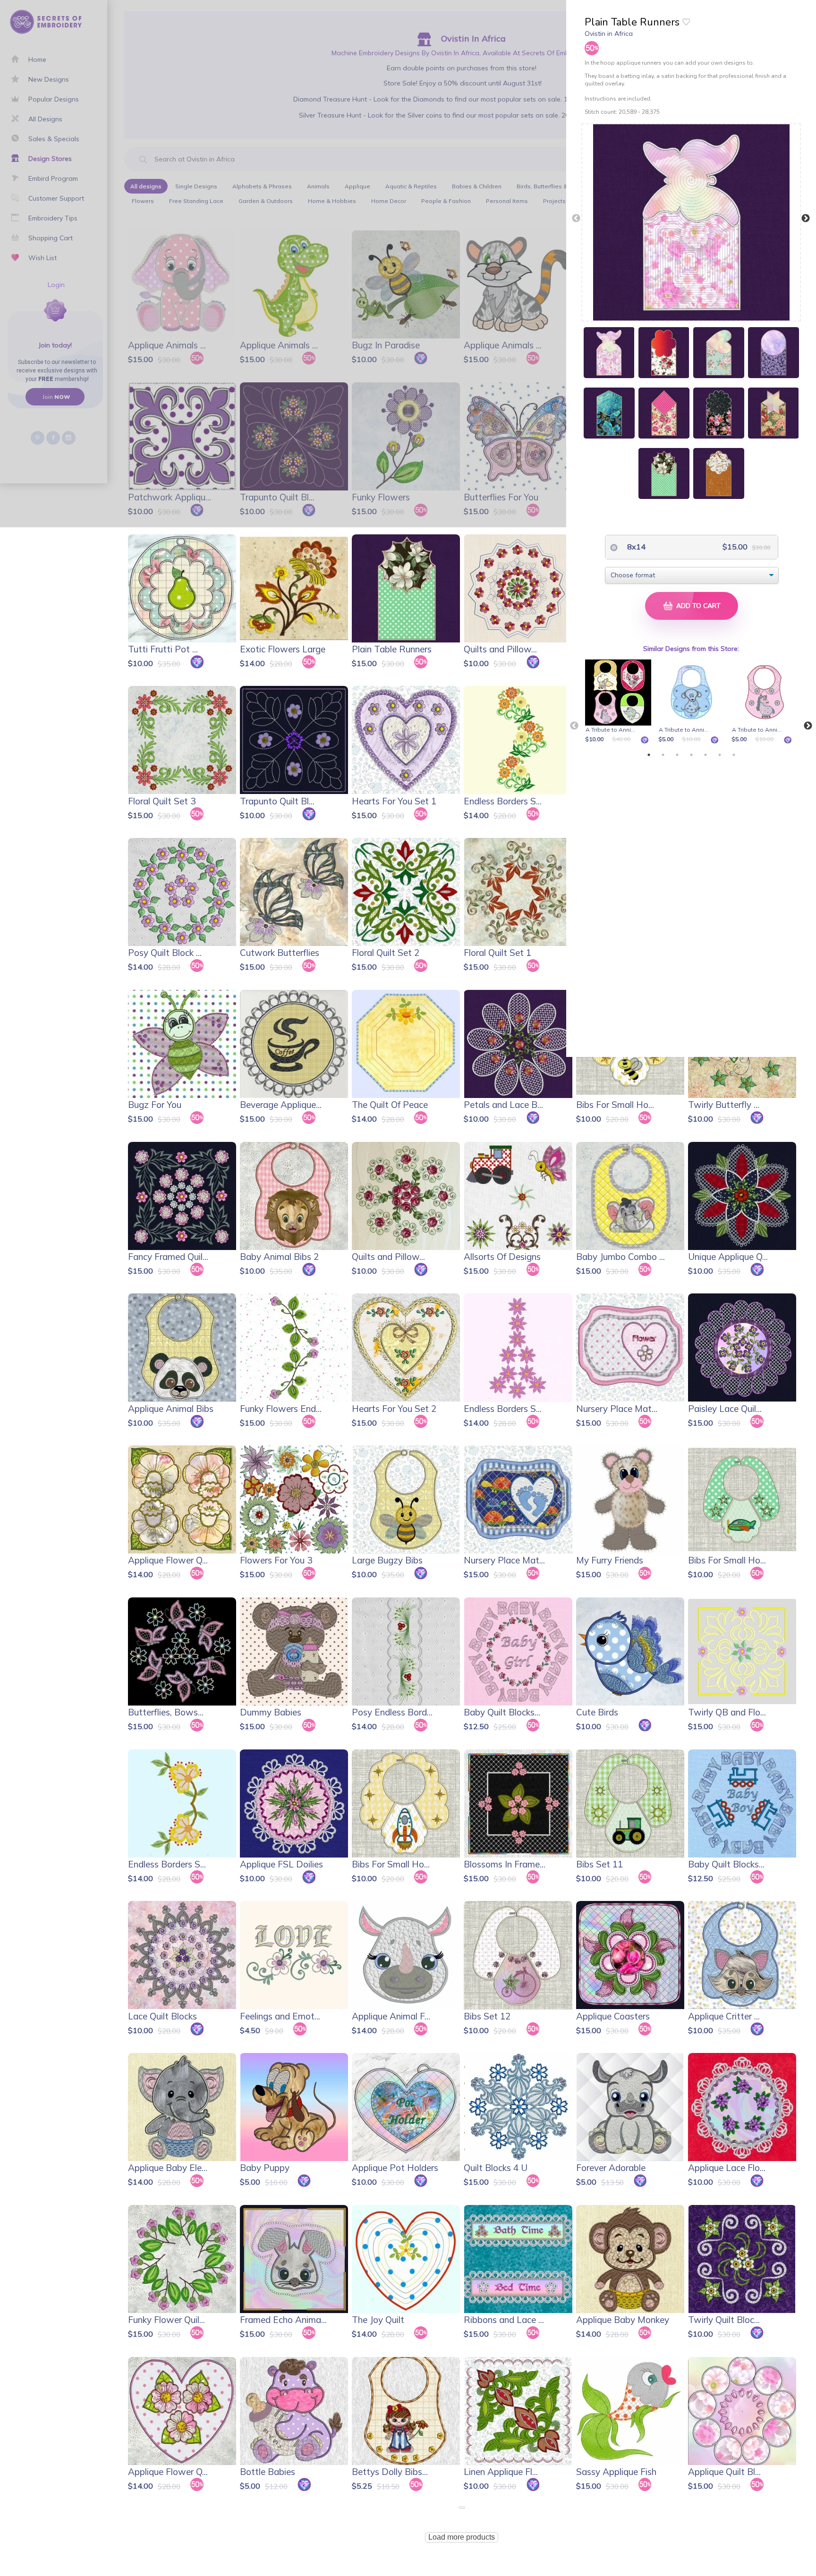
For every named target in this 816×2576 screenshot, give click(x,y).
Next (806, 219)
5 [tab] (705, 755)
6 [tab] (720, 755)
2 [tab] (663, 755)
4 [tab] (691, 755)
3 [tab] (677, 755)
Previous (576, 219)
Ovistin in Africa (609, 34)
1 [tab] (649, 755)
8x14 (635, 547)
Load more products (462, 2537)
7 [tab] (734, 755)
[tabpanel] (620, 702)
